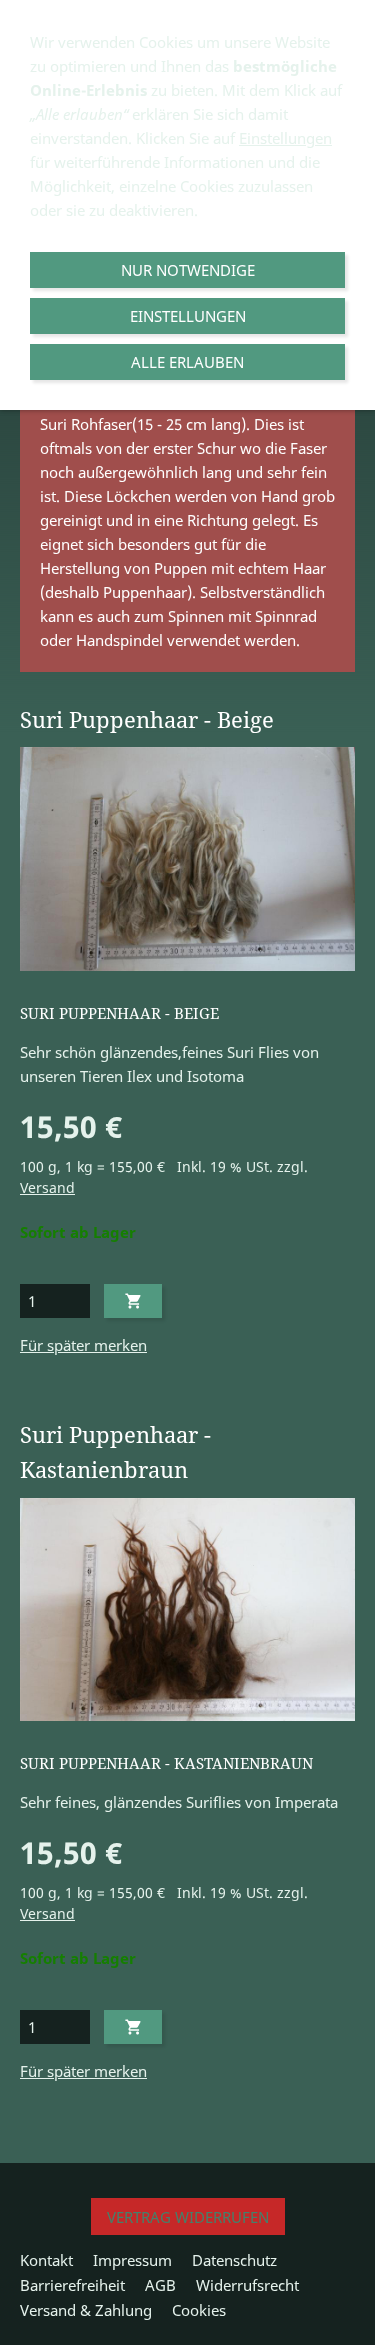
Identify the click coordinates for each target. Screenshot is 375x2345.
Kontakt (46, 2260)
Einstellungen (285, 138)
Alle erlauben (187, 362)
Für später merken (83, 1345)
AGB (160, 2285)
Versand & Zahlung (86, 2310)
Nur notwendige (188, 270)
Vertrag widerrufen (188, 2217)
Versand (47, 1188)
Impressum (132, 2260)
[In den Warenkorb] (133, 1301)
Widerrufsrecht (247, 2285)
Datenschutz (234, 2260)
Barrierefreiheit (72, 2285)
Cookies (199, 2310)
